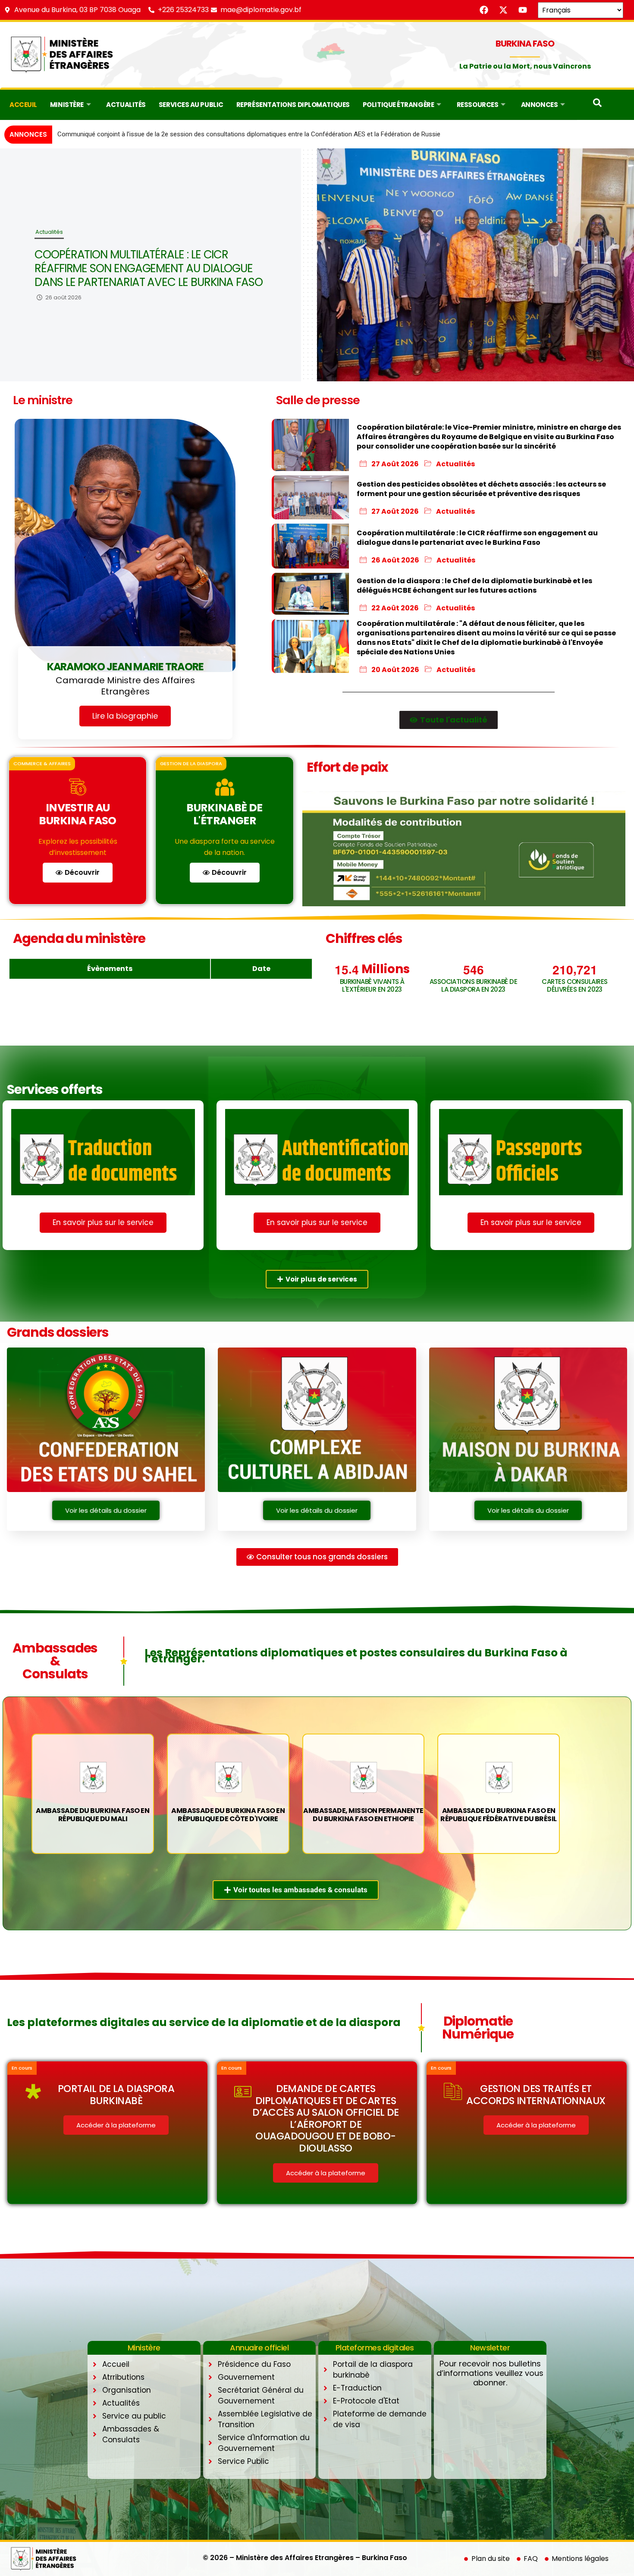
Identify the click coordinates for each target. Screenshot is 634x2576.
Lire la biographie (125, 716)
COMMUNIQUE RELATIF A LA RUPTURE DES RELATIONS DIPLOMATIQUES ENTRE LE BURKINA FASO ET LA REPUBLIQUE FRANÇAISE (243, 134)
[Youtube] (523, 10)
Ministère (67, 105)
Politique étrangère (398, 105)
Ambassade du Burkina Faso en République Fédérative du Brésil (498, 1815)
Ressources (478, 105)
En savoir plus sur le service (103, 1222)
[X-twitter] (503, 10)
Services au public (191, 105)
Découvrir (82, 872)
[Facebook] (484, 10)
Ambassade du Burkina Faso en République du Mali (93, 1815)
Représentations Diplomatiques (293, 105)
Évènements (110, 969)
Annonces (539, 105)
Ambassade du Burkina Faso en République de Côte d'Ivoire (228, 1815)
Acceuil (23, 105)
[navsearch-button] (597, 105)
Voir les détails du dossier (106, 1510)
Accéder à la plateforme (116, 2125)
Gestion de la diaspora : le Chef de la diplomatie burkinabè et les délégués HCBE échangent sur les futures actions (149, 268)
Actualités (126, 105)
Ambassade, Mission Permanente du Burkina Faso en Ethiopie (363, 1815)
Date (261, 969)
